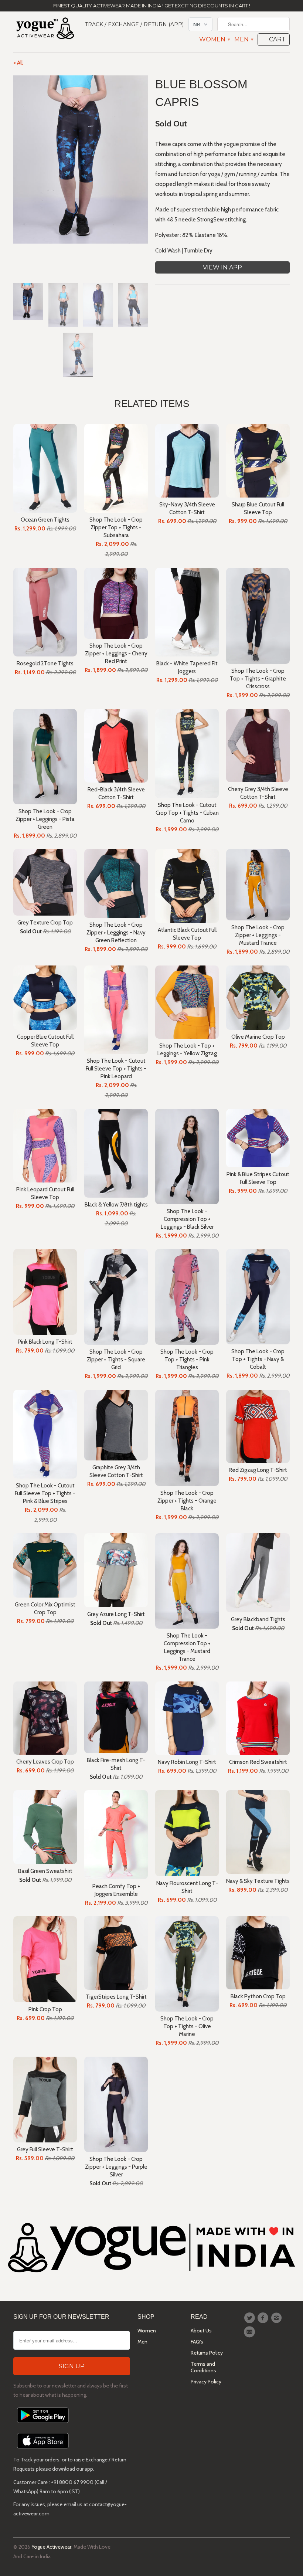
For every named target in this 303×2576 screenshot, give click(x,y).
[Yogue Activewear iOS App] (43, 2450)
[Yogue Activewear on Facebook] (264, 2318)
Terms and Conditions (203, 2367)
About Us (201, 2331)
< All (18, 63)
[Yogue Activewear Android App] (43, 2425)
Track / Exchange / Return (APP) (134, 24)
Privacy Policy (206, 2382)
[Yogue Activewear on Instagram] (278, 2318)
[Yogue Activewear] (45, 29)
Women (214, 40)
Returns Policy (207, 2353)
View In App (222, 267)
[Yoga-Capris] (81, 159)
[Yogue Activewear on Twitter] (251, 2318)
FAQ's (197, 2342)
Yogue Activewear (51, 2547)
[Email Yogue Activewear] (251, 2332)
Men (244, 40)
